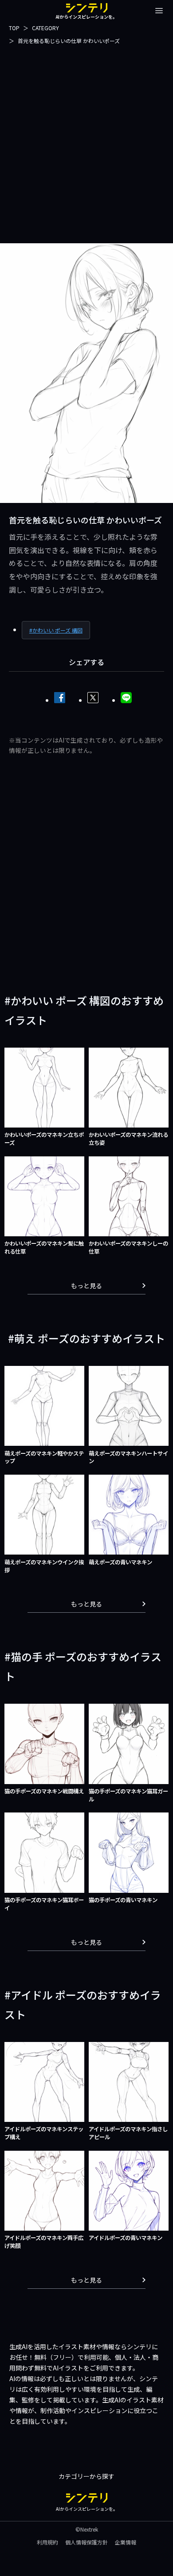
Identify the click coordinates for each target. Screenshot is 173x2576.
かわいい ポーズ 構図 (57, 630)
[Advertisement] (86, 143)
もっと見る (86, 1286)
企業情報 (126, 2542)
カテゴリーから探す (86, 2476)
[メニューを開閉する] (159, 11)
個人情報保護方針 (86, 2542)
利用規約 (47, 2542)
